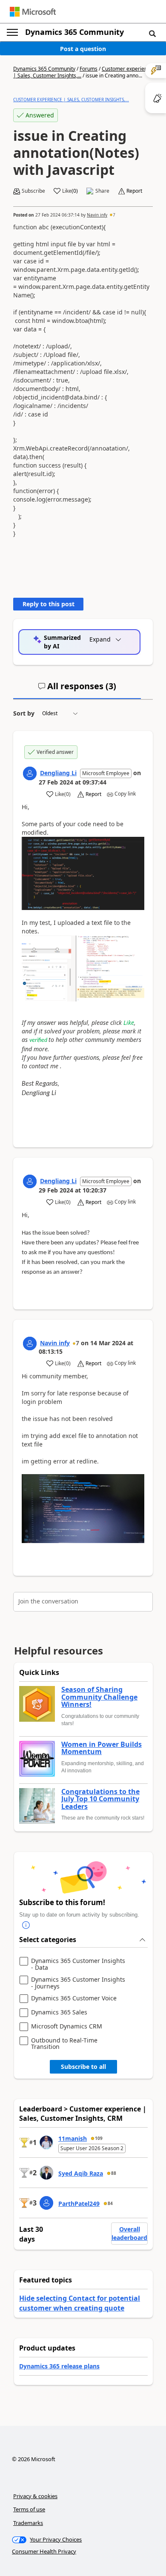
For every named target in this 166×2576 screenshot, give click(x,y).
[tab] (77, 690)
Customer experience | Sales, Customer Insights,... (71, 100)
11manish (73, 2138)
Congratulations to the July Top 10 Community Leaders (100, 1799)
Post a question (83, 49)
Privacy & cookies (35, 2496)
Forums (89, 69)
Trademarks (28, 2523)
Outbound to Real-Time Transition (64, 2044)
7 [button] (114, 215)
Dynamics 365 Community (74, 32)
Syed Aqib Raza (81, 2173)
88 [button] (114, 2173)
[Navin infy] (30, 1344)
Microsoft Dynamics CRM (67, 2027)
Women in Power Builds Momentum (102, 1748)
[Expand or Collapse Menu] (12, 32)
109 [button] (99, 2138)
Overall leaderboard (129, 2233)
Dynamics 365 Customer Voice (74, 1998)
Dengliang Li (58, 773)
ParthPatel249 (79, 2204)
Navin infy (97, 215)
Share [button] (102, 191)
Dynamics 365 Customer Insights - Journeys (78, 1983)
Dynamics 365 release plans (59, 2366)
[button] (152, 33)
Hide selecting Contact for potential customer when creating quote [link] (80, 2303)
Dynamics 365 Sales (59, 2013)
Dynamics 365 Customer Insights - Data (78, 1964)
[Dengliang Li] (30, 773)
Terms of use (29, 2509)
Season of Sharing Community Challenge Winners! (99, 1697)
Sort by (24, 713)
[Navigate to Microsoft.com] (33, 12)
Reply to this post (49, 604)
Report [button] (134, 191)
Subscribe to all (83, 2067)
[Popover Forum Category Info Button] (26, 1926)
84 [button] (110, 2203)
